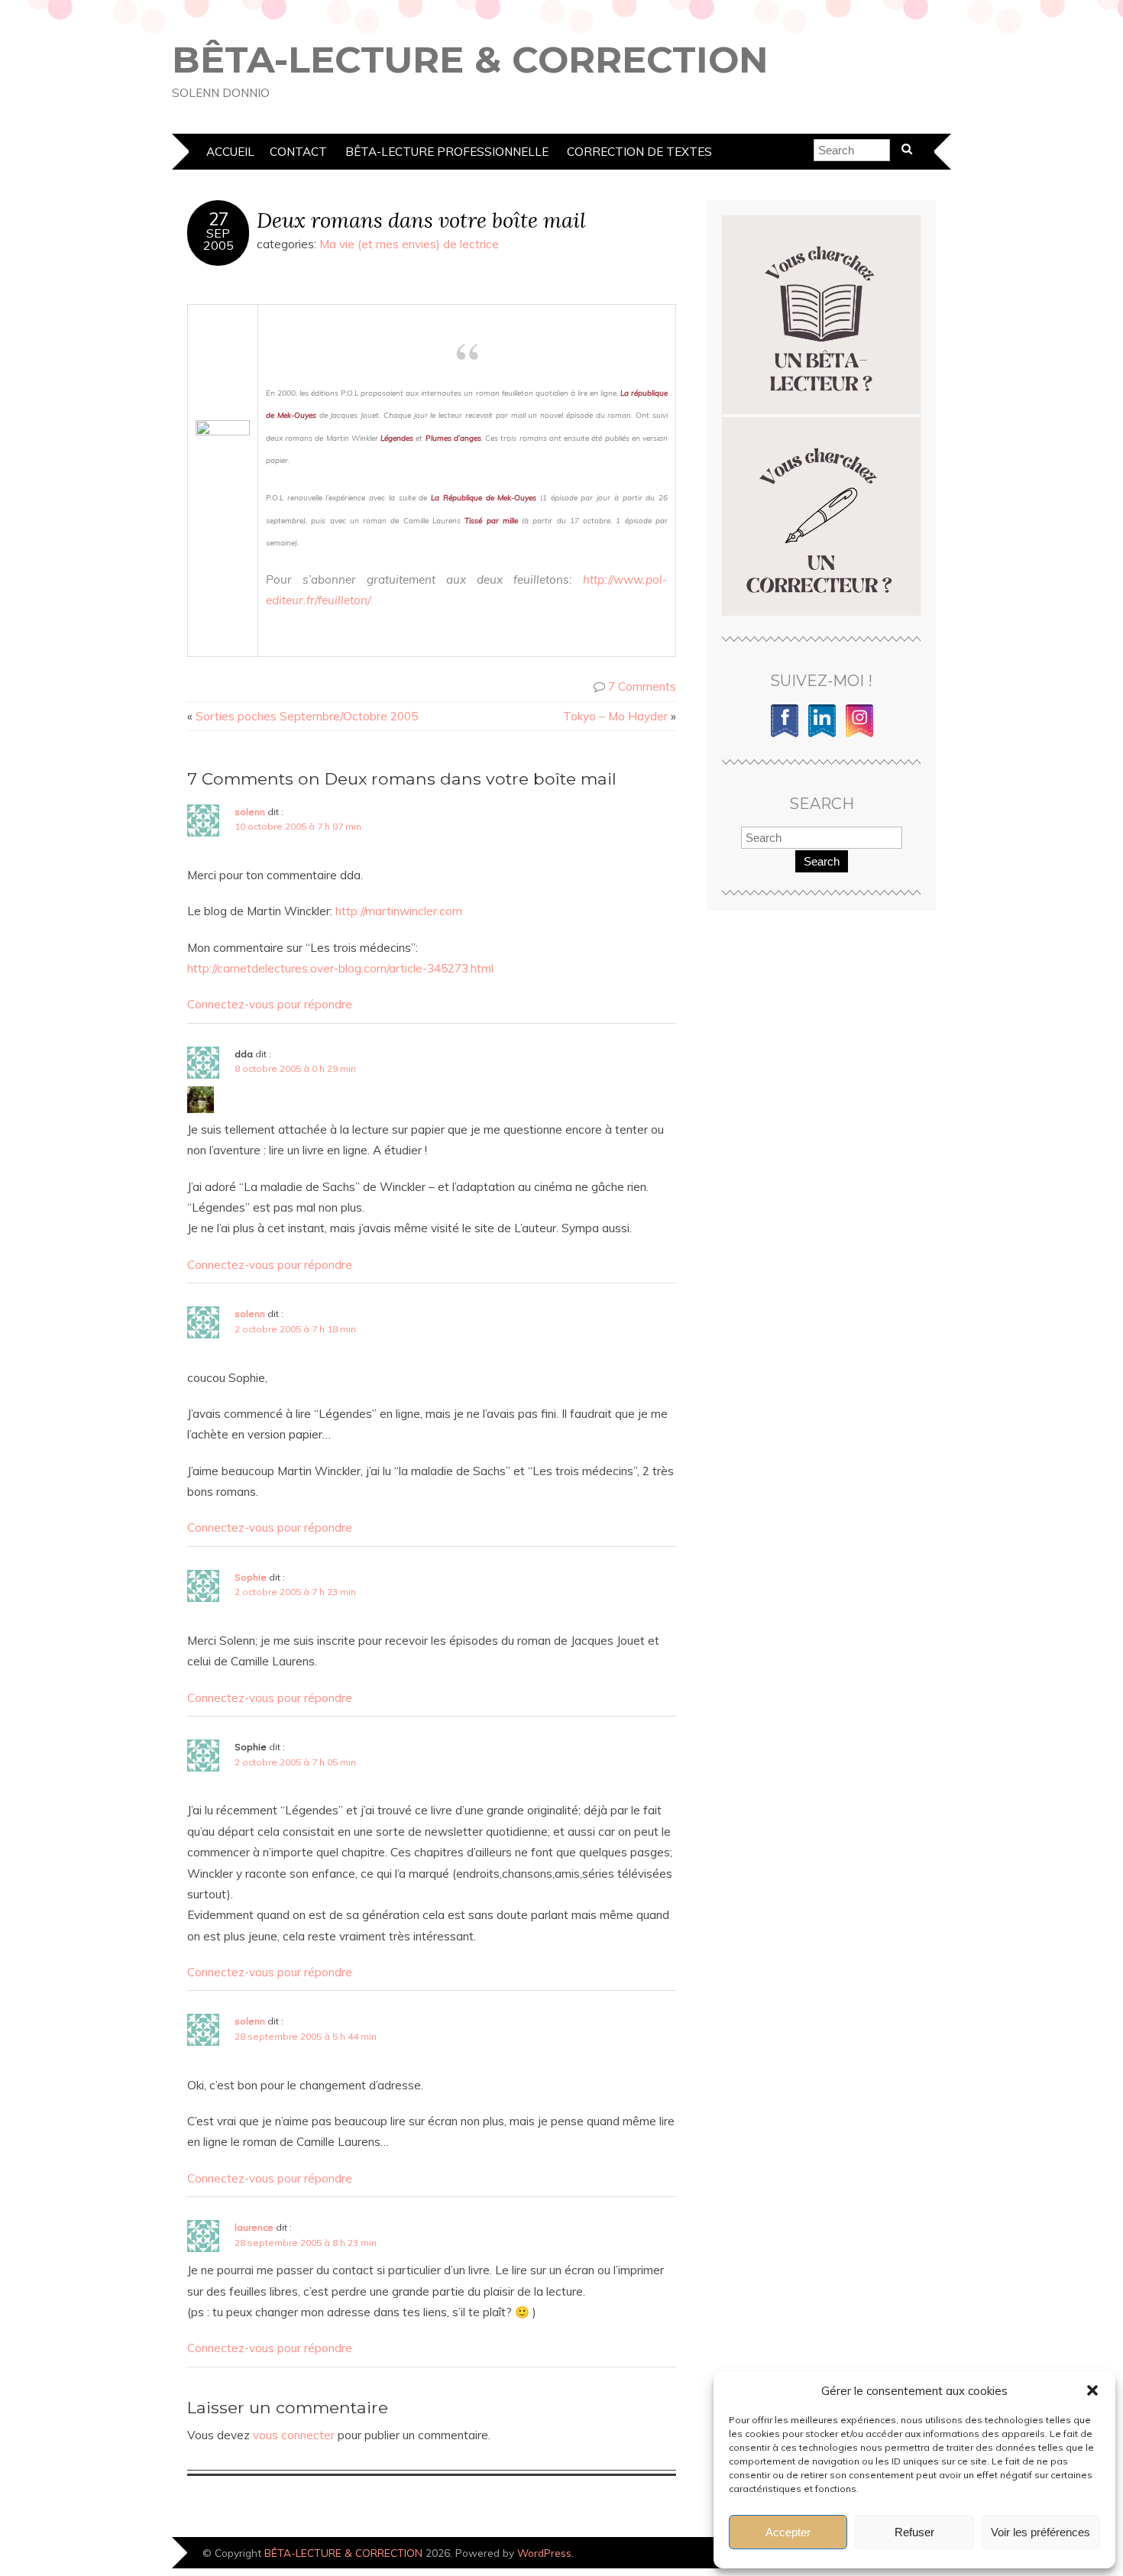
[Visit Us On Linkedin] (822, 735)
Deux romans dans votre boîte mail (421, 220)
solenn (250, 812)
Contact (298, 152)
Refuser (914, 2532)
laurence (254, 2227)
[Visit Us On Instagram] (859, 735)
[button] (1092, 2390)
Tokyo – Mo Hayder (615, 716)
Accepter (788, 2532)
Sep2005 (218, 239)
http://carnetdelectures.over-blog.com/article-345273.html (340, 968)
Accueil (230, 152)
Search (822, 861)
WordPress (544, 2553)
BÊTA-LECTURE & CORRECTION (470, 60)
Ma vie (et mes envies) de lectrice (409, 244)
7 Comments (642, 686)
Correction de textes (639, 152)
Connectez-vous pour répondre (270, 1004)
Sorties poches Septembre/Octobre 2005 (307, 716)
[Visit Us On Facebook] (784, 735)
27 (218, 219)
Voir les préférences (1040, 2532)
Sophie (251, 1577)
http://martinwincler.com (399, 911)
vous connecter (294, 2435)
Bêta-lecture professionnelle (447, 152)
